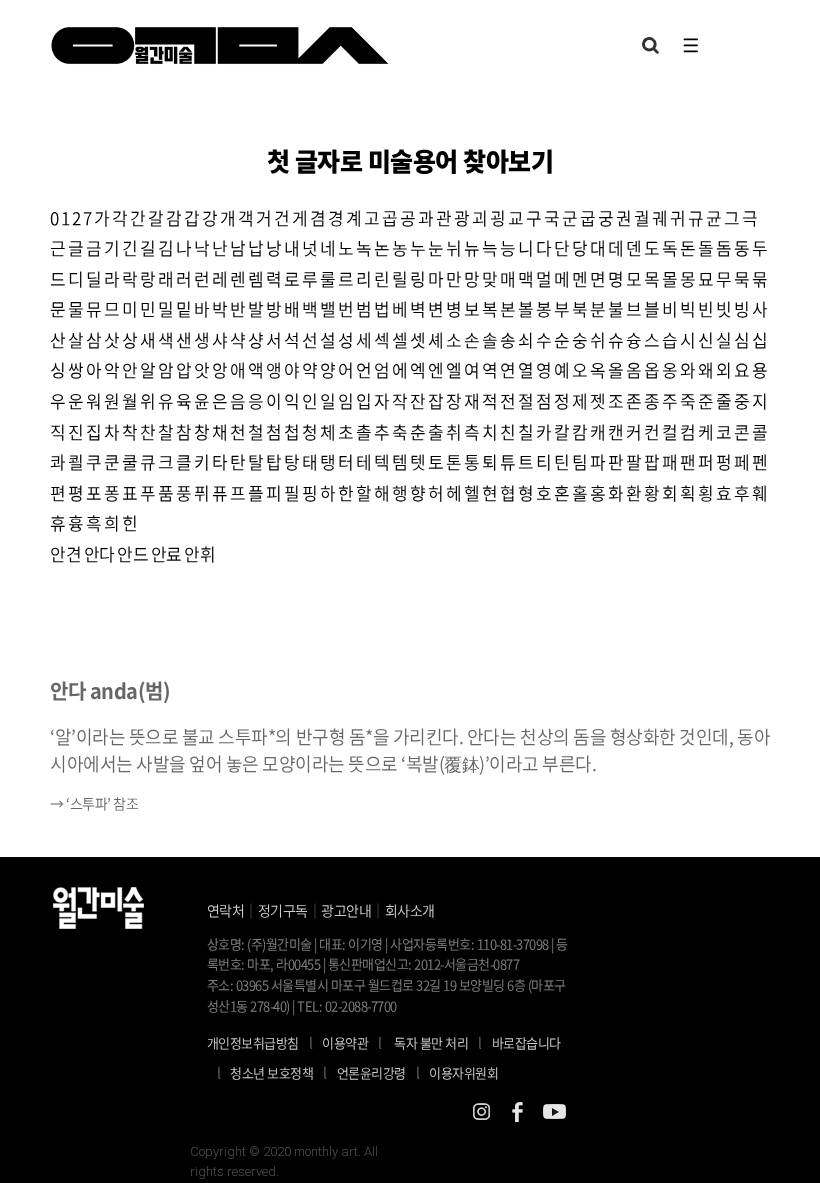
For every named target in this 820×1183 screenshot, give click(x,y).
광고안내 (346, 910)
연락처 (226, 910)
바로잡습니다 (526, 1042)
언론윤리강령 (378, 1072)
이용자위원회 (463, 1072)
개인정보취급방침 (253, 1042)
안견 (65, 553)
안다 (99, 553)
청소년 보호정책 (278, 1072)
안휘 (199, 553)
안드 (132, 553)
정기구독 (283, 910)
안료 (166, 553)
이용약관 (345, 1042)
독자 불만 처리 (431, 1042)
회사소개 (410, 910)
